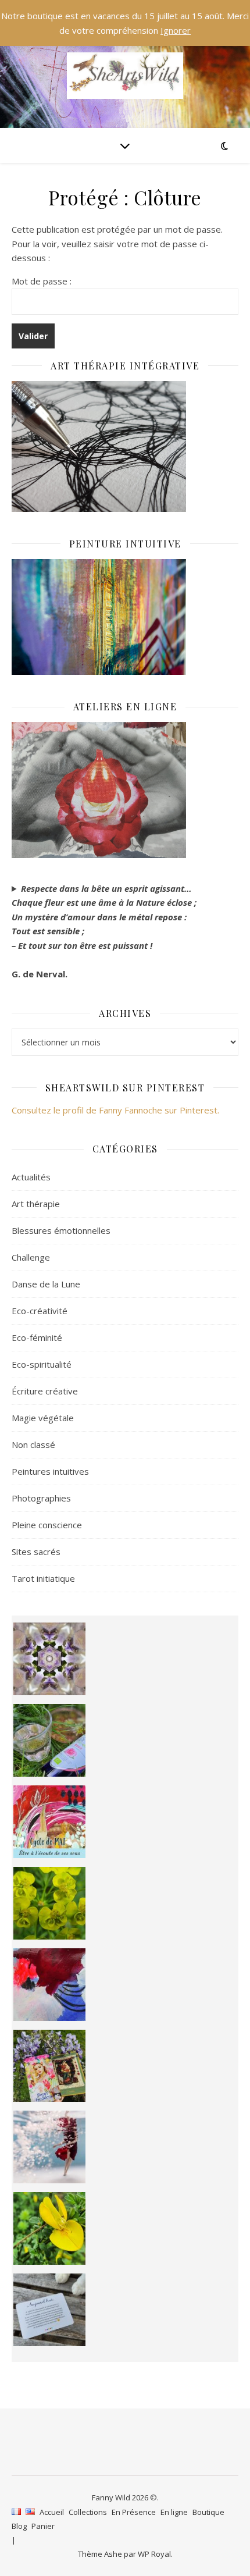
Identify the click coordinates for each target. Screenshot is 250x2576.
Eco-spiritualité (42, 1364)
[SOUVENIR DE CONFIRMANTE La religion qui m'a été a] (50, 2228)
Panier (43, 2526)
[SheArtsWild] (125, 76)
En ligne (174, 2512)
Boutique (208, 2512)
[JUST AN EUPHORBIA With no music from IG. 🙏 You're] (50, 1903)
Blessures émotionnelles (61, 1230)
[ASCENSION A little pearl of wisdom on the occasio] (50, 2066)
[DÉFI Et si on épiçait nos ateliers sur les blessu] (50, 2310)
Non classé (33, 1444)
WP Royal (154, 2554)
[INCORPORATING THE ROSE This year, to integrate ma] (50, 1740)
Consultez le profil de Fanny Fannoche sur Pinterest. (115, 1110)
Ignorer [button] (176, 30)
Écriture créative (45, 1391)
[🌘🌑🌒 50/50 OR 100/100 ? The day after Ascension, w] (50, 1985)
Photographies (41, 1498)
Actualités (31, 1177)
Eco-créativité (40, 1311)
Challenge (31, 1257)
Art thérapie (36, 1204)
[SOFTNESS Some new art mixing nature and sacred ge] (50, 1659)
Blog (19, 2526)
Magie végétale (43, 1418)
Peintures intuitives (50, 1471)
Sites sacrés (36, 1552)
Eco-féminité (37, 1337)
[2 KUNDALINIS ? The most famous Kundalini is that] (50, 2147)
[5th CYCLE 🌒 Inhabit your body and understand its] (50, 1822)
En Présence (134, 2512)
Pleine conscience (47, 1525)
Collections (88, 2512)
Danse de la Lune (46, 1284)
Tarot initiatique (43, 1578)
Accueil (52, 2512)
